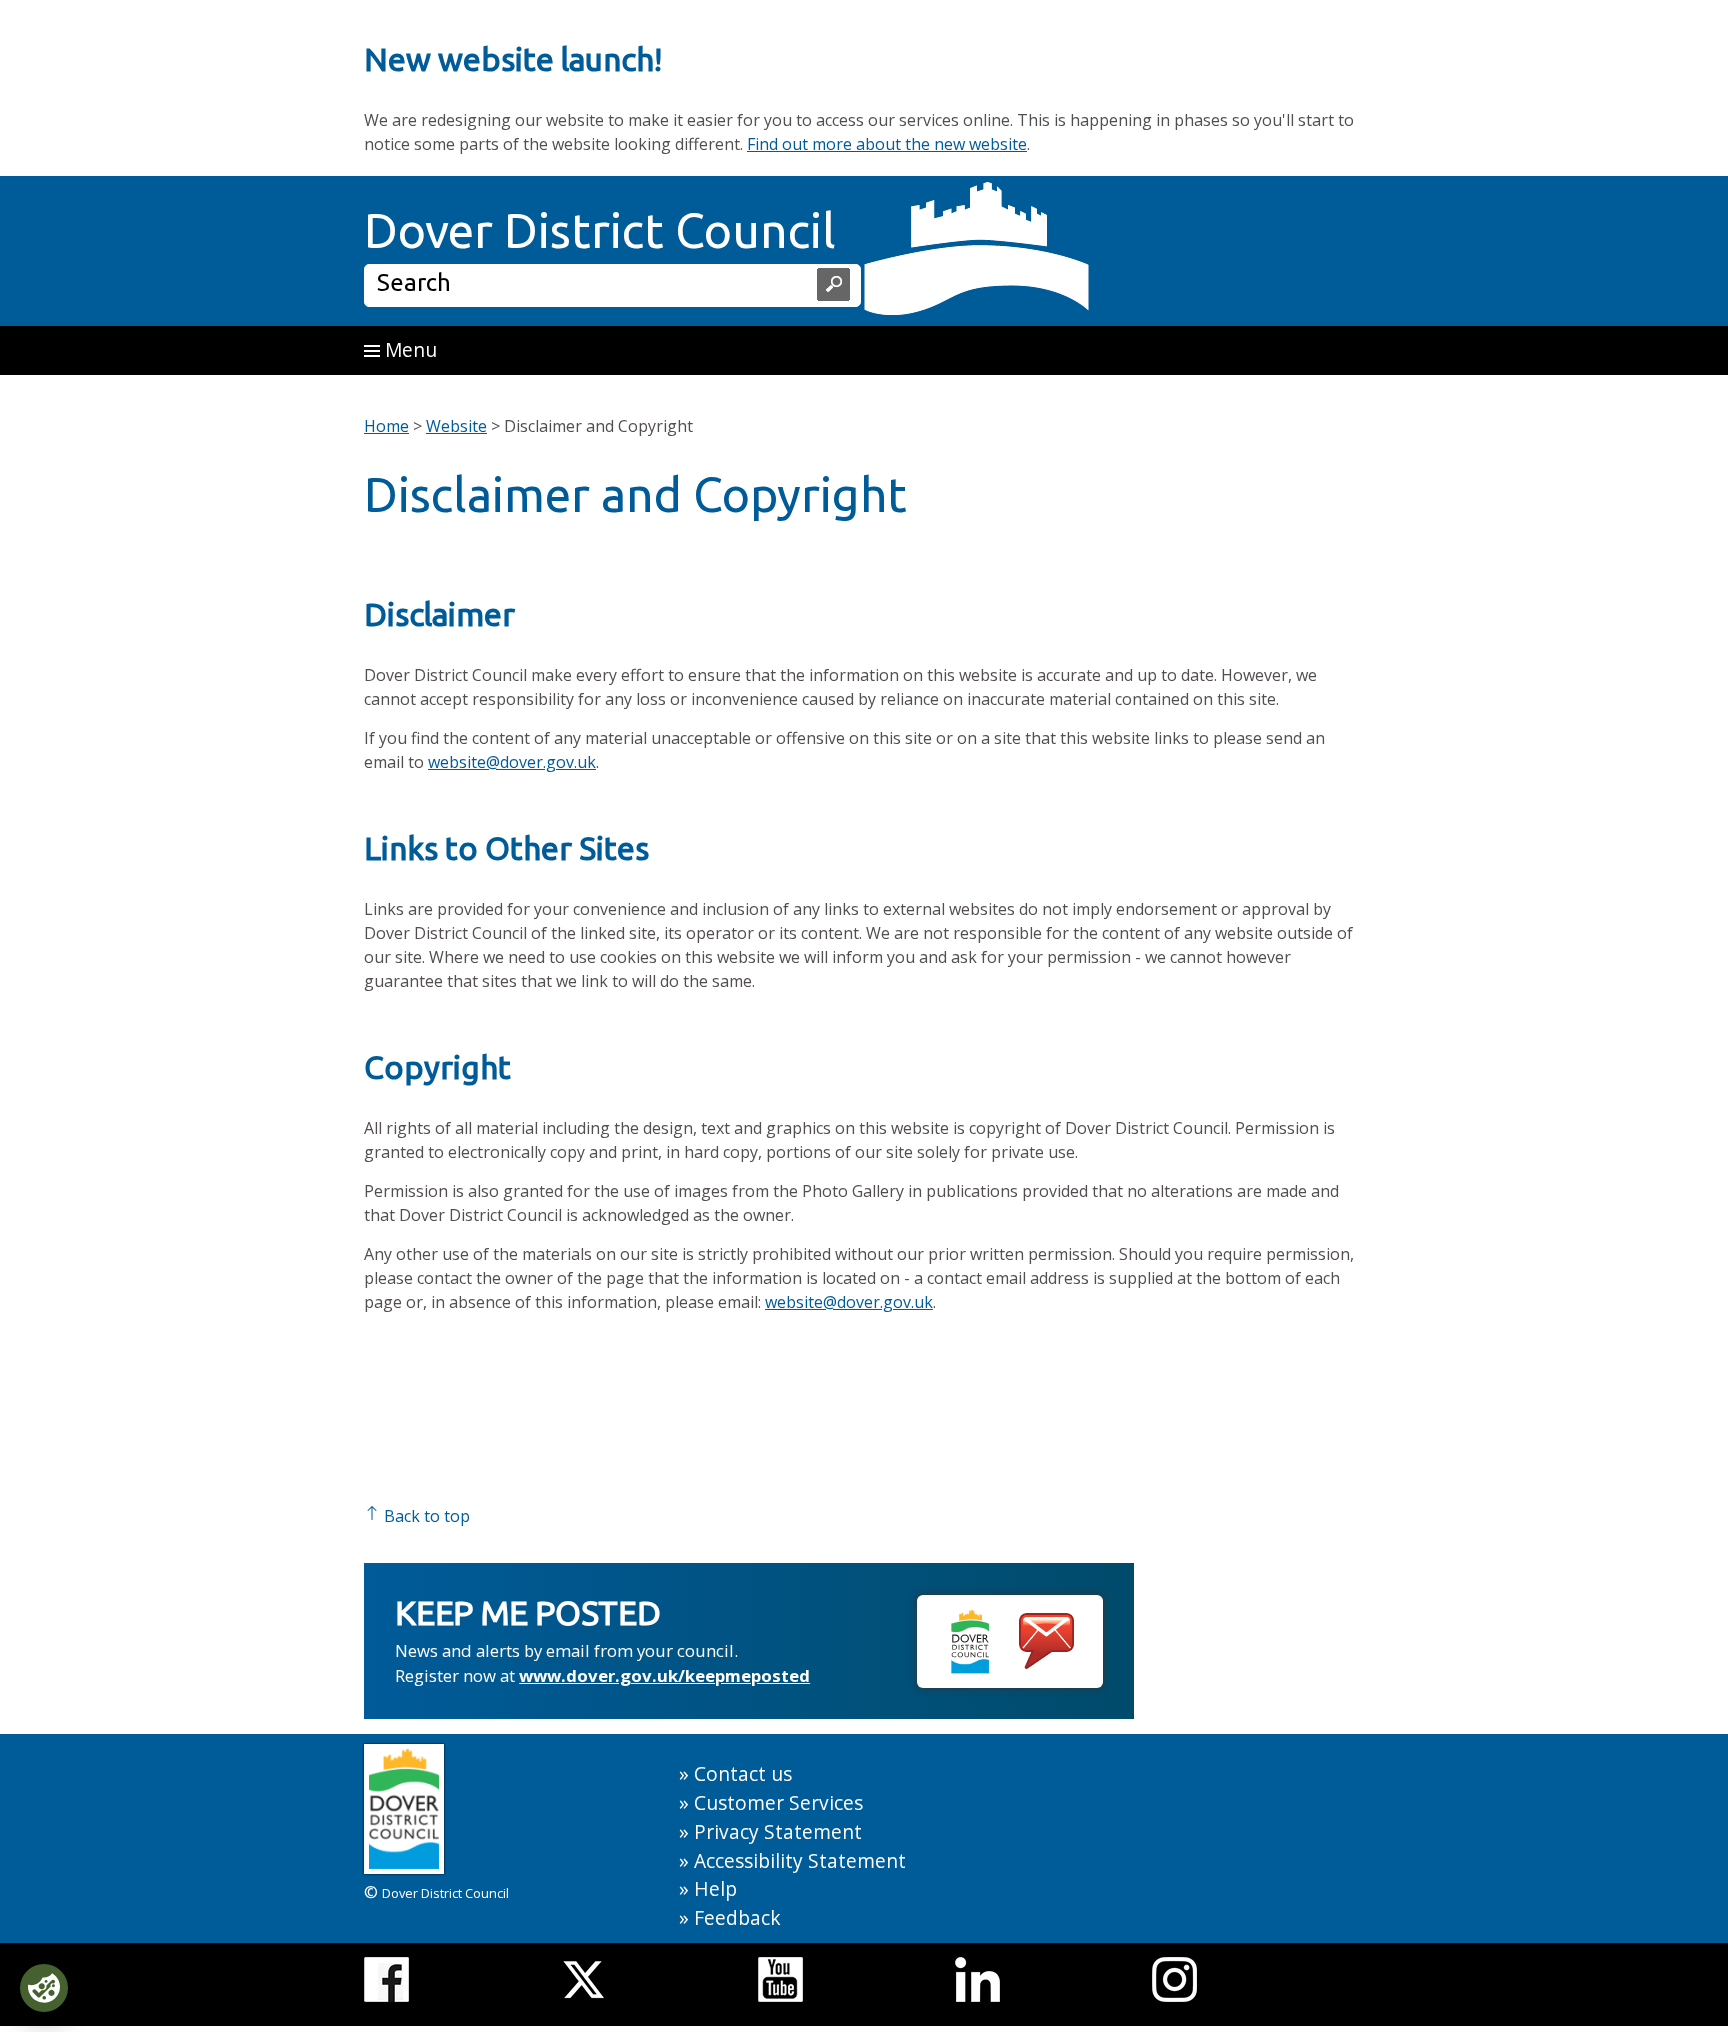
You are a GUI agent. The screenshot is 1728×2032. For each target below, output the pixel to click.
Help (715, 1888)
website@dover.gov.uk (512, 762)
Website (456, 426)
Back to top (425, 1516)
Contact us (743, 1773)
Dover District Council (600, 230)
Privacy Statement (778, 1831)
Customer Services (778, 1802)
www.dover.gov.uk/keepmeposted (664, 1675)
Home (386, 426)
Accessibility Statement (800, 1860)
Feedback (737, 1917)
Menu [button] (408, 349)
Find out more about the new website (887, 144)
